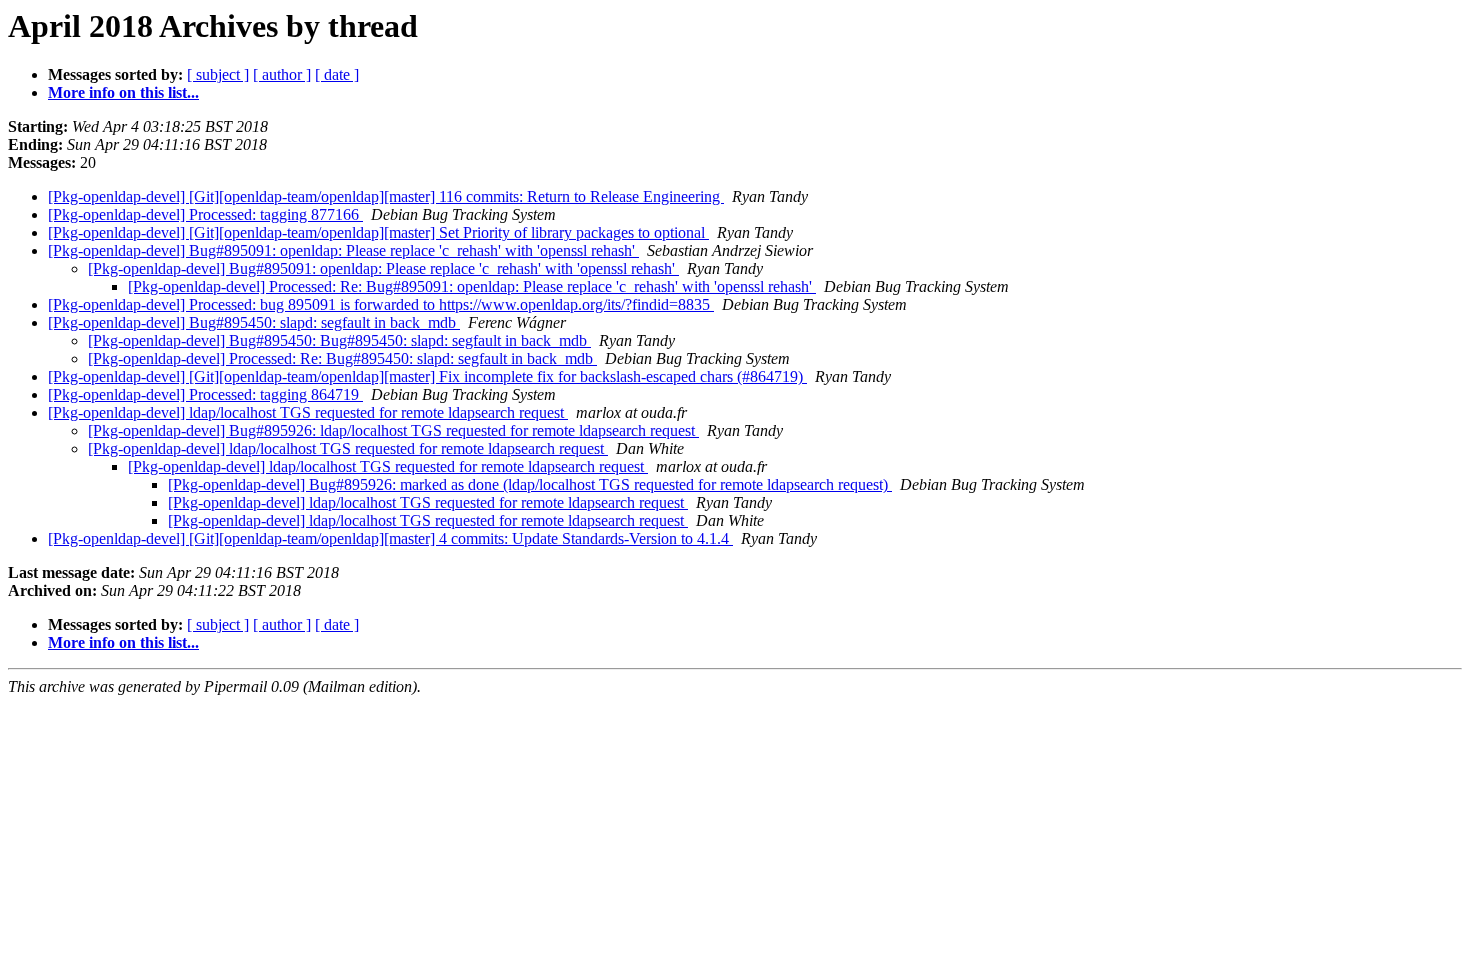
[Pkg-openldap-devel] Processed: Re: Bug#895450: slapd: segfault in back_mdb (342, 358)
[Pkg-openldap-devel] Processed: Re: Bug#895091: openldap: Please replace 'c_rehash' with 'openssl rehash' (472, 286)
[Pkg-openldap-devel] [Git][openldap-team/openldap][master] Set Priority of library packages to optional (378, 232)
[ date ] (337, 74)
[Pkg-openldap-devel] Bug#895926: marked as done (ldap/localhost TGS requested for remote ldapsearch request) (530, 484)
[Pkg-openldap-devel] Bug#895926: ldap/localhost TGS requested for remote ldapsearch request (393, 430)
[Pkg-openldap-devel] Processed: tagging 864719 (205, 394)
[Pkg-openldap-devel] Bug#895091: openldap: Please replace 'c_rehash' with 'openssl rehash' (343, 250)
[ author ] (282, 74)
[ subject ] (218, 74)
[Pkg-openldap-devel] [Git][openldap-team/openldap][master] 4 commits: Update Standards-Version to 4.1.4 (390, 538)
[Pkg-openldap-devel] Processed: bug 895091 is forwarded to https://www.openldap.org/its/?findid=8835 (381, 304)
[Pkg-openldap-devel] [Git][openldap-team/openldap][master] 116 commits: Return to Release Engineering (386, 196)
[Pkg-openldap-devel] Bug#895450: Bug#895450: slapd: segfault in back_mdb (339, 340)
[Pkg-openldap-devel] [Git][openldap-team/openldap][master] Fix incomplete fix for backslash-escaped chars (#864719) (427, 376)
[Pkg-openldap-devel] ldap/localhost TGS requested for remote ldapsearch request (308, 412)
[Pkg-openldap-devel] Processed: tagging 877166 (205, 214)
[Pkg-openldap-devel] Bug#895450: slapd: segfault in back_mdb (254, 322)
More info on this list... (123, 92)
